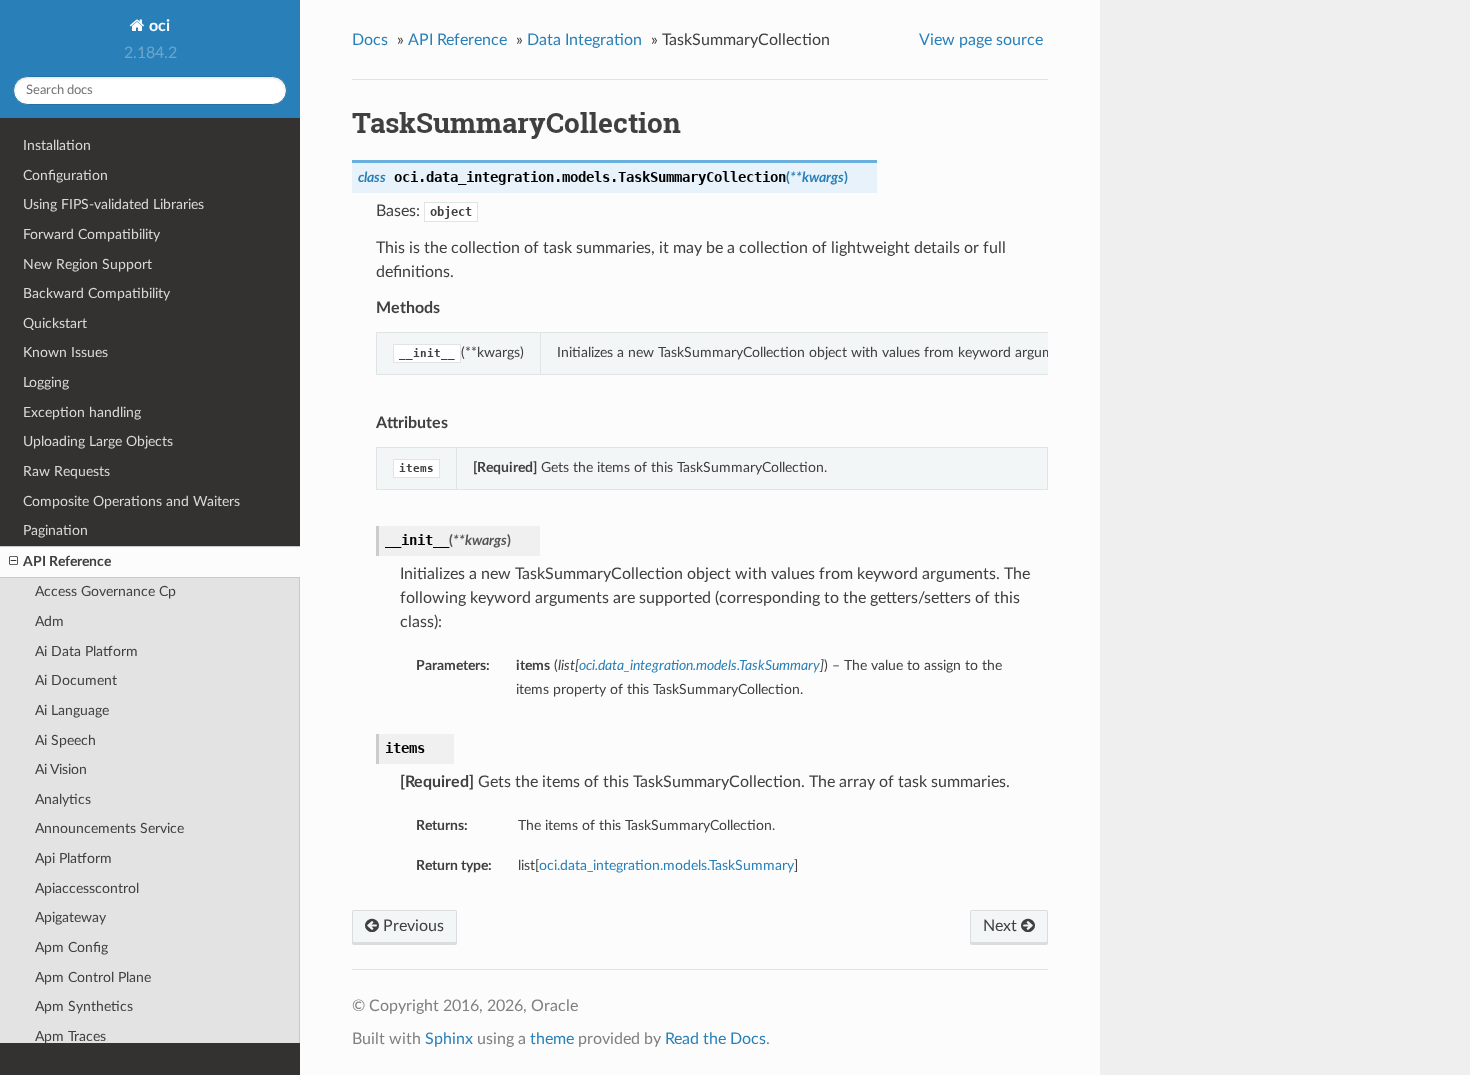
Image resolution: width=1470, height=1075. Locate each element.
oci (157, 26)
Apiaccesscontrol (87, 888)
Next (1002, 926)
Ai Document (76, 680)
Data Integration (584, 40)
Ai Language (72, 710)
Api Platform (73, 858)
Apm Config (71, 947)
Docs (370, 40)
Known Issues (65, 352)
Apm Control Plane (93, 977)
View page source (981, 40)
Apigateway (70, 917)
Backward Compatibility (96, 293)
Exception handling (82, 412)
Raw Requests (66, 471)
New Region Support (87, 264)
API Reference (67, 561)
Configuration (65, 175)
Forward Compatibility (91, 234)
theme (552, 1039)
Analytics (63, 799)
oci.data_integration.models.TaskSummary (666, 865)
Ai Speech (65, 740)
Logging (46, 382)
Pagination (55, 530)
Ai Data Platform (86, 651)
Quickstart (55, 323)
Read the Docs (715, 1039)
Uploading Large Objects (98, 441)
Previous (411, 926)
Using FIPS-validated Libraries (113, 204)
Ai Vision (61, 769)
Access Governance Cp (105, 591)
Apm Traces (70, 1036)
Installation (57, 145)
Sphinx (449, 1039)
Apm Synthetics (84, 1006)
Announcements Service (109, 828)
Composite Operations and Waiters (131, 501)
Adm (49, 621)
